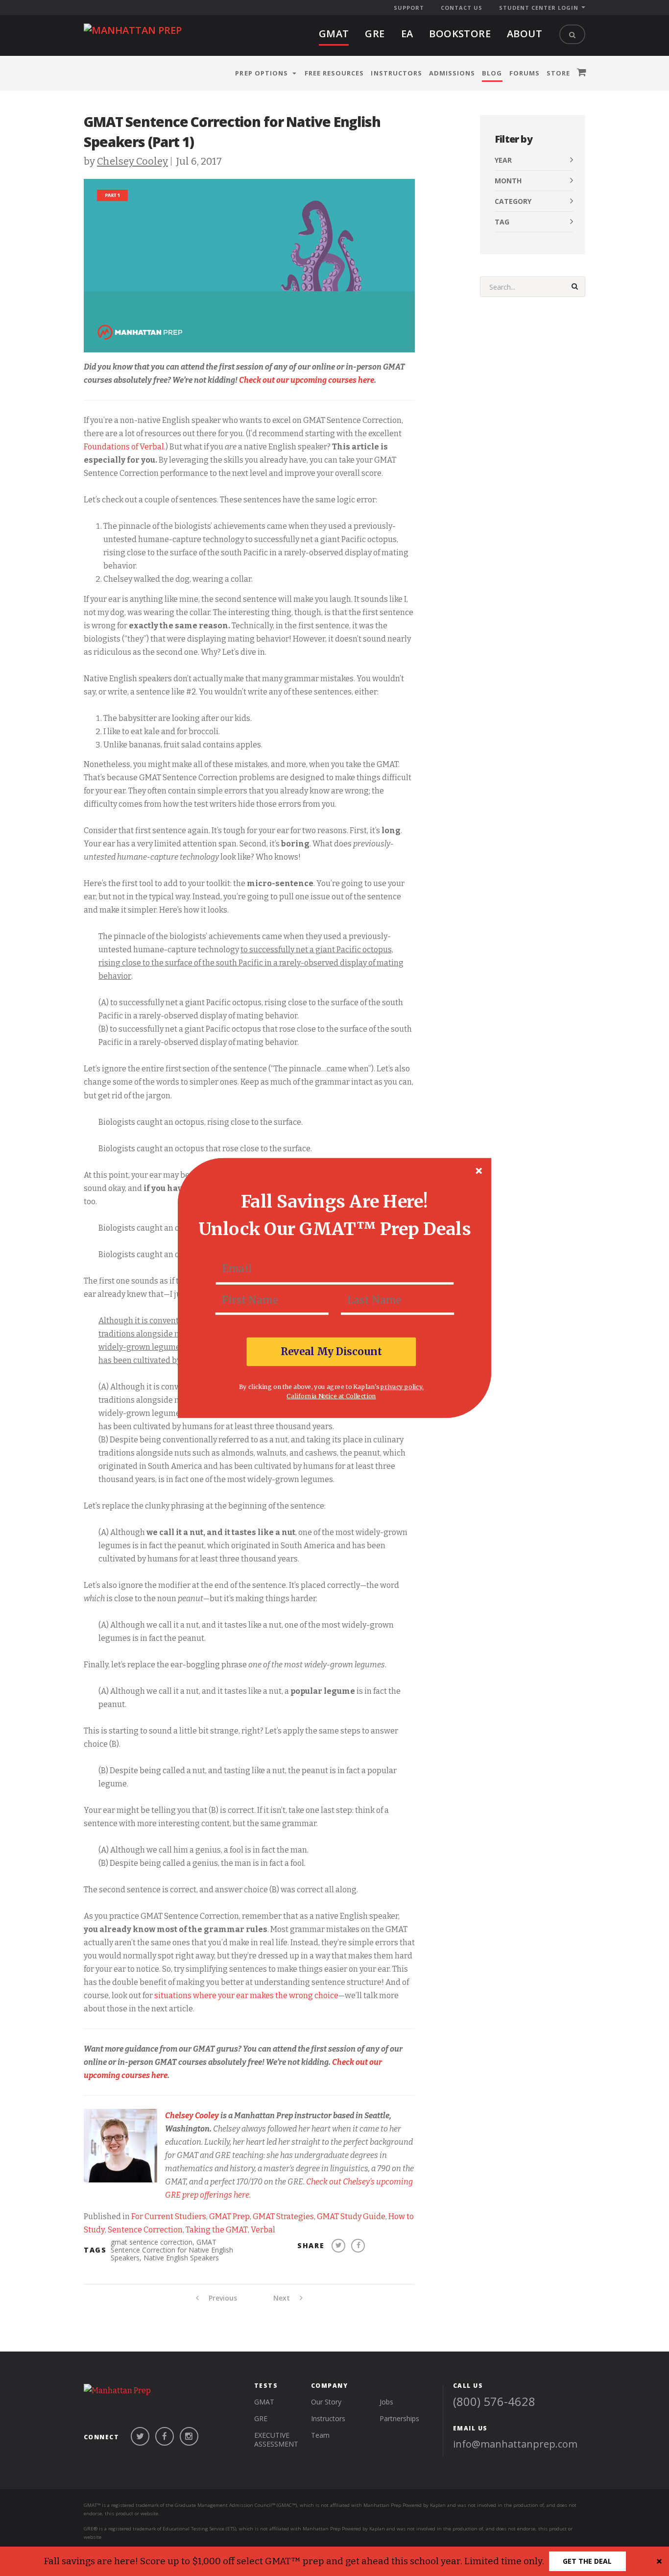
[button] (334, 1201)
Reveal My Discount (332, 1351)
